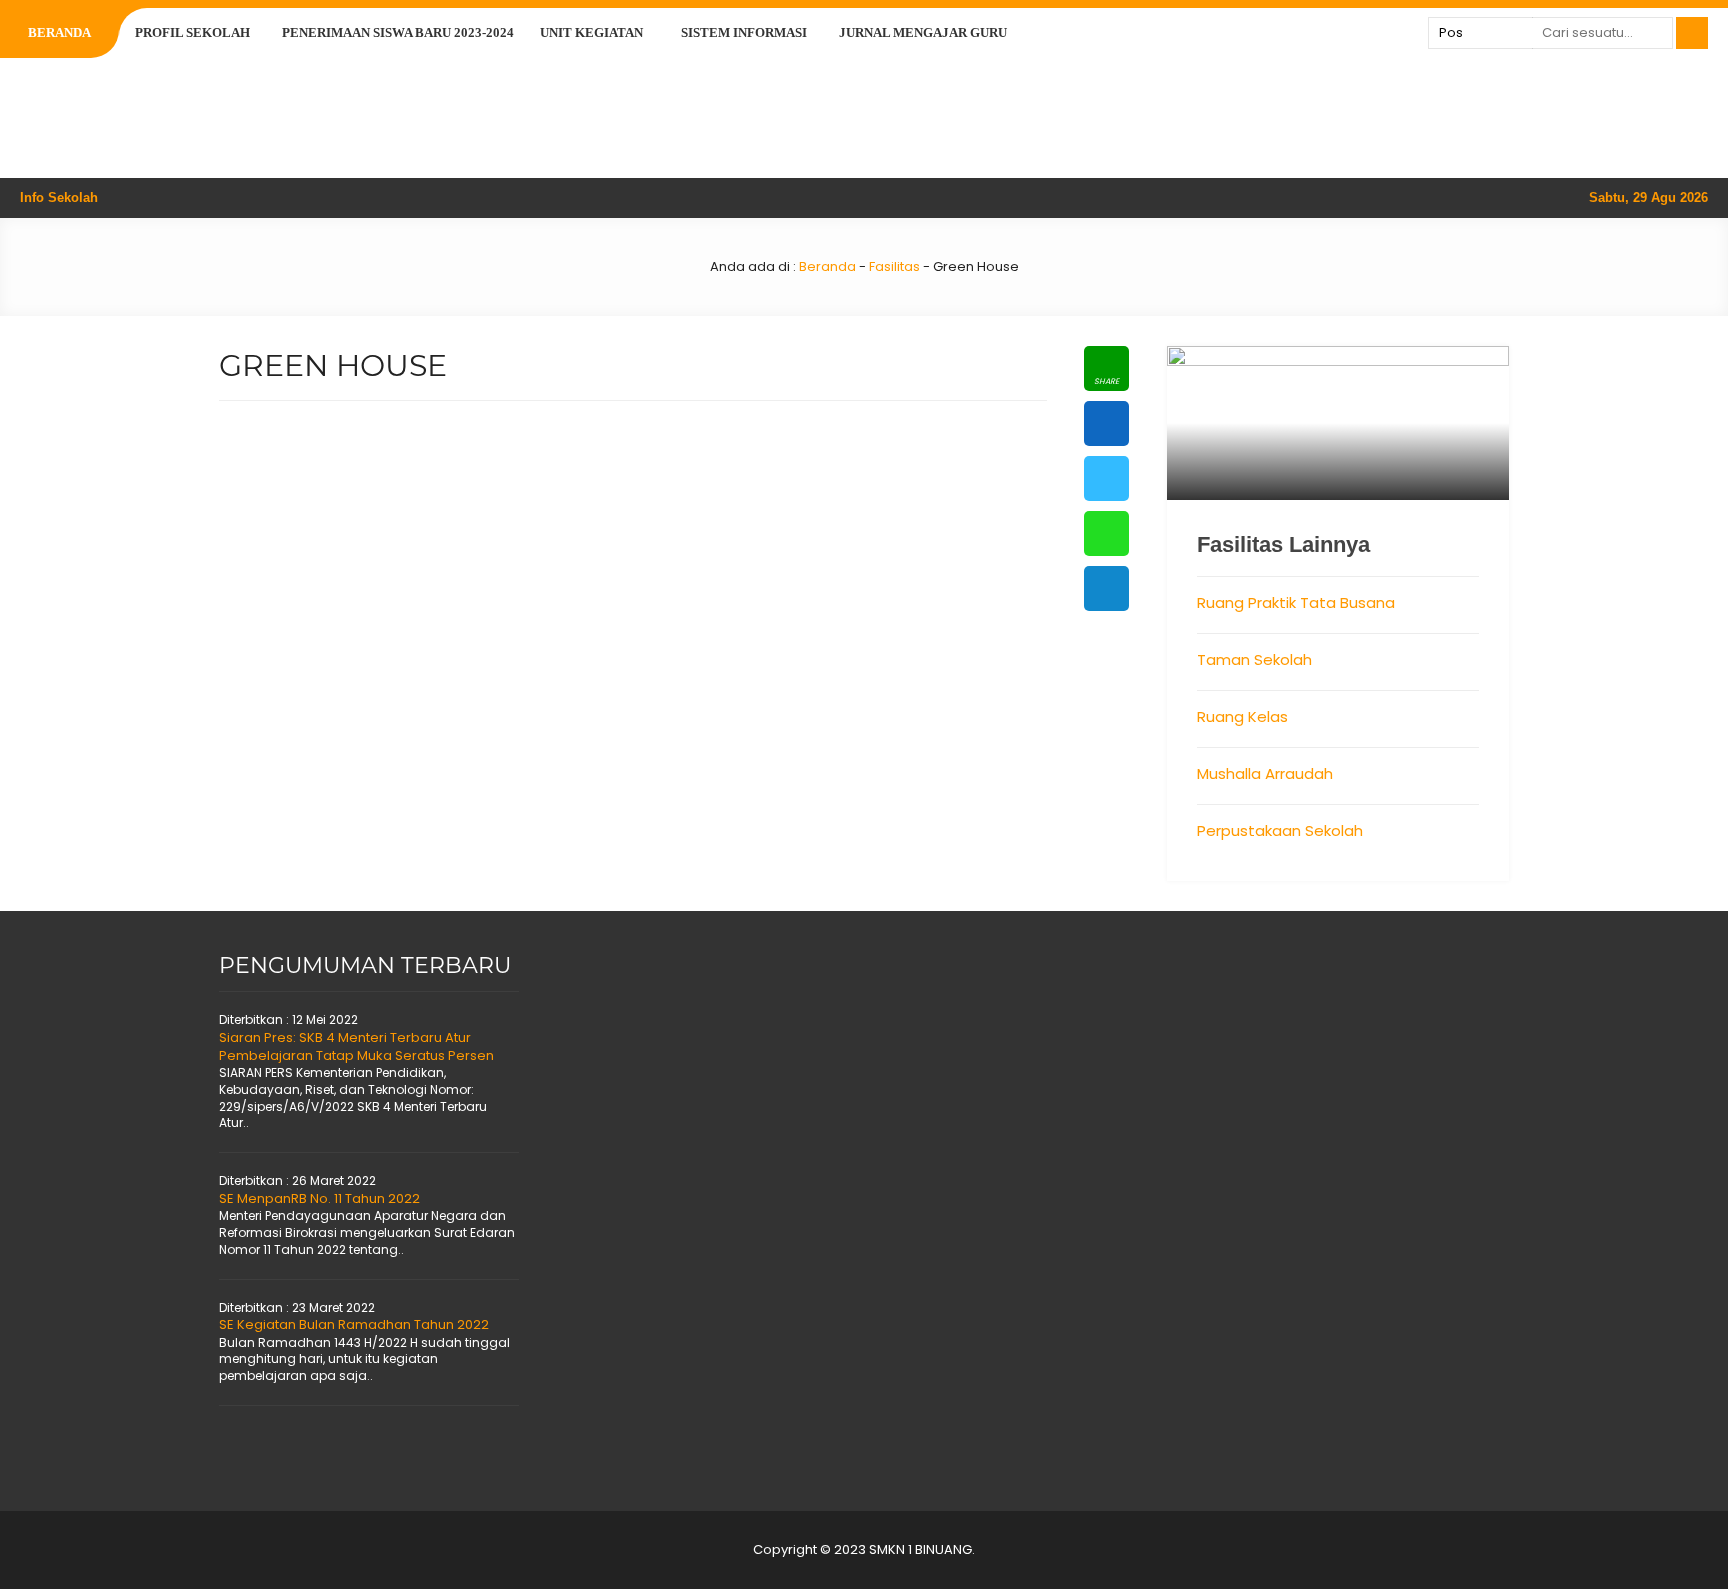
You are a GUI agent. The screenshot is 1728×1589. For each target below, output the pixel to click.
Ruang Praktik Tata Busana (1296, 602)
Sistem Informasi (744, 32)
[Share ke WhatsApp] (1106, 533)
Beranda (59, 32)
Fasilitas (894, 266)
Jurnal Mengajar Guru (923, 32)
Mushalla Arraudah (1265, 773)
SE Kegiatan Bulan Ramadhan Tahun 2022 (354, 1324)
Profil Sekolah (192, 32)
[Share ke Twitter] (1106, 478)
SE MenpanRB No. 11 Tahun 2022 (319, 1198)
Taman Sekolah (1254, 659)
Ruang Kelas (1242, 716)
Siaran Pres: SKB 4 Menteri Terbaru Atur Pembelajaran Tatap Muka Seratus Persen (356, 1046)
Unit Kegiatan (591, 32)
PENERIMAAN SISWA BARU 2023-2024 (398, 32)
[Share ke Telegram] (1106, 588)
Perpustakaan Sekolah (1280, 830)
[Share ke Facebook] (1106, 423)
